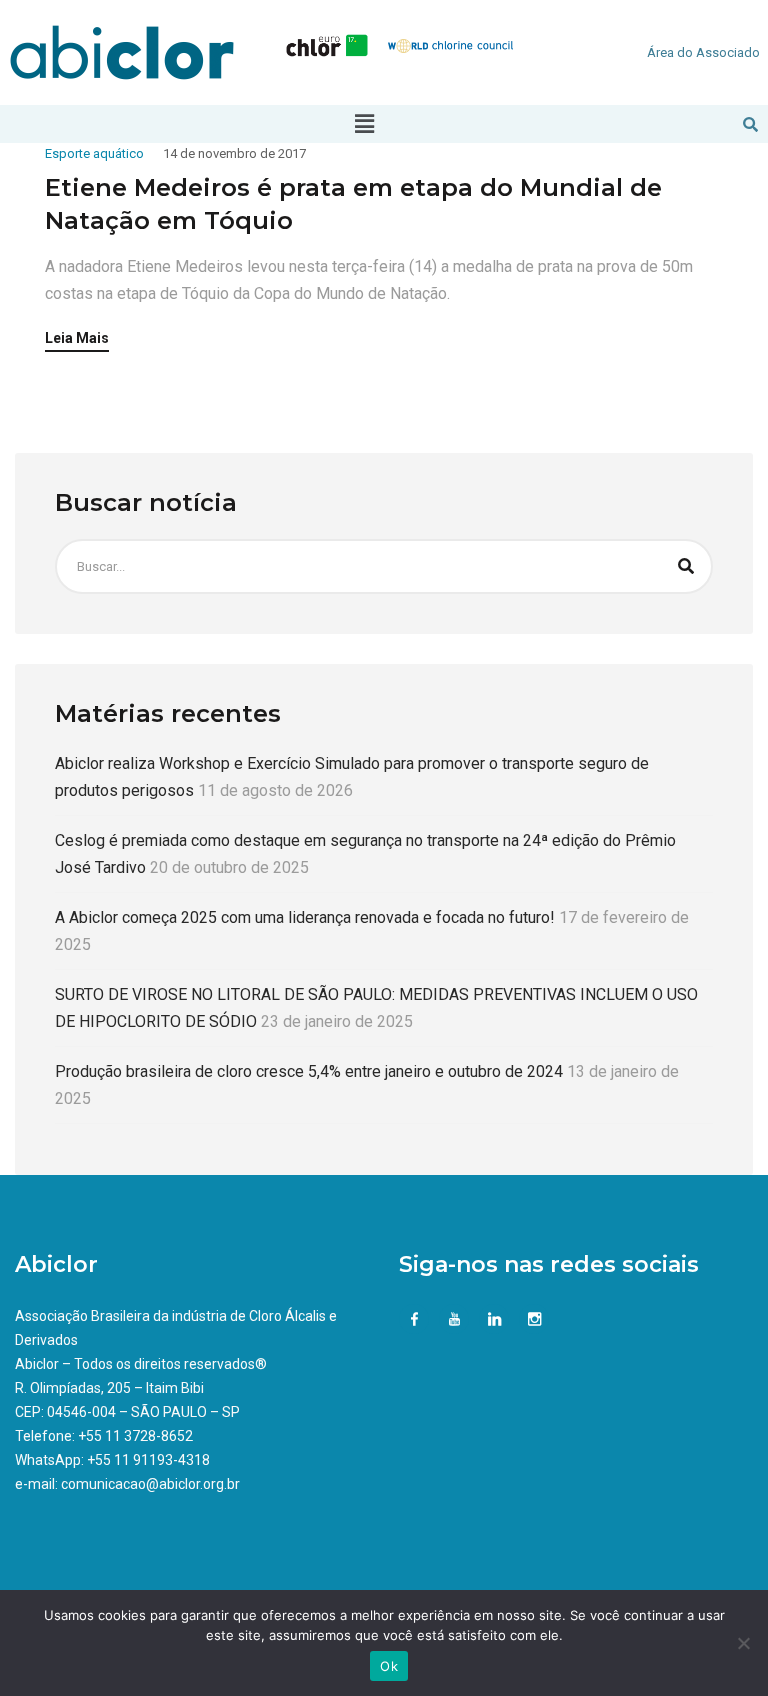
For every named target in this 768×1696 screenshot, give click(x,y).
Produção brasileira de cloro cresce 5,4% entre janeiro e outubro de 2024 (309, 1071)
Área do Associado (703, 52)
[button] (365, 124)
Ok (389, 1666)
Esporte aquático (94, 153)
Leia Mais (77, 338)
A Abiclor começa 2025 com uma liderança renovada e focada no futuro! (305, 917)
